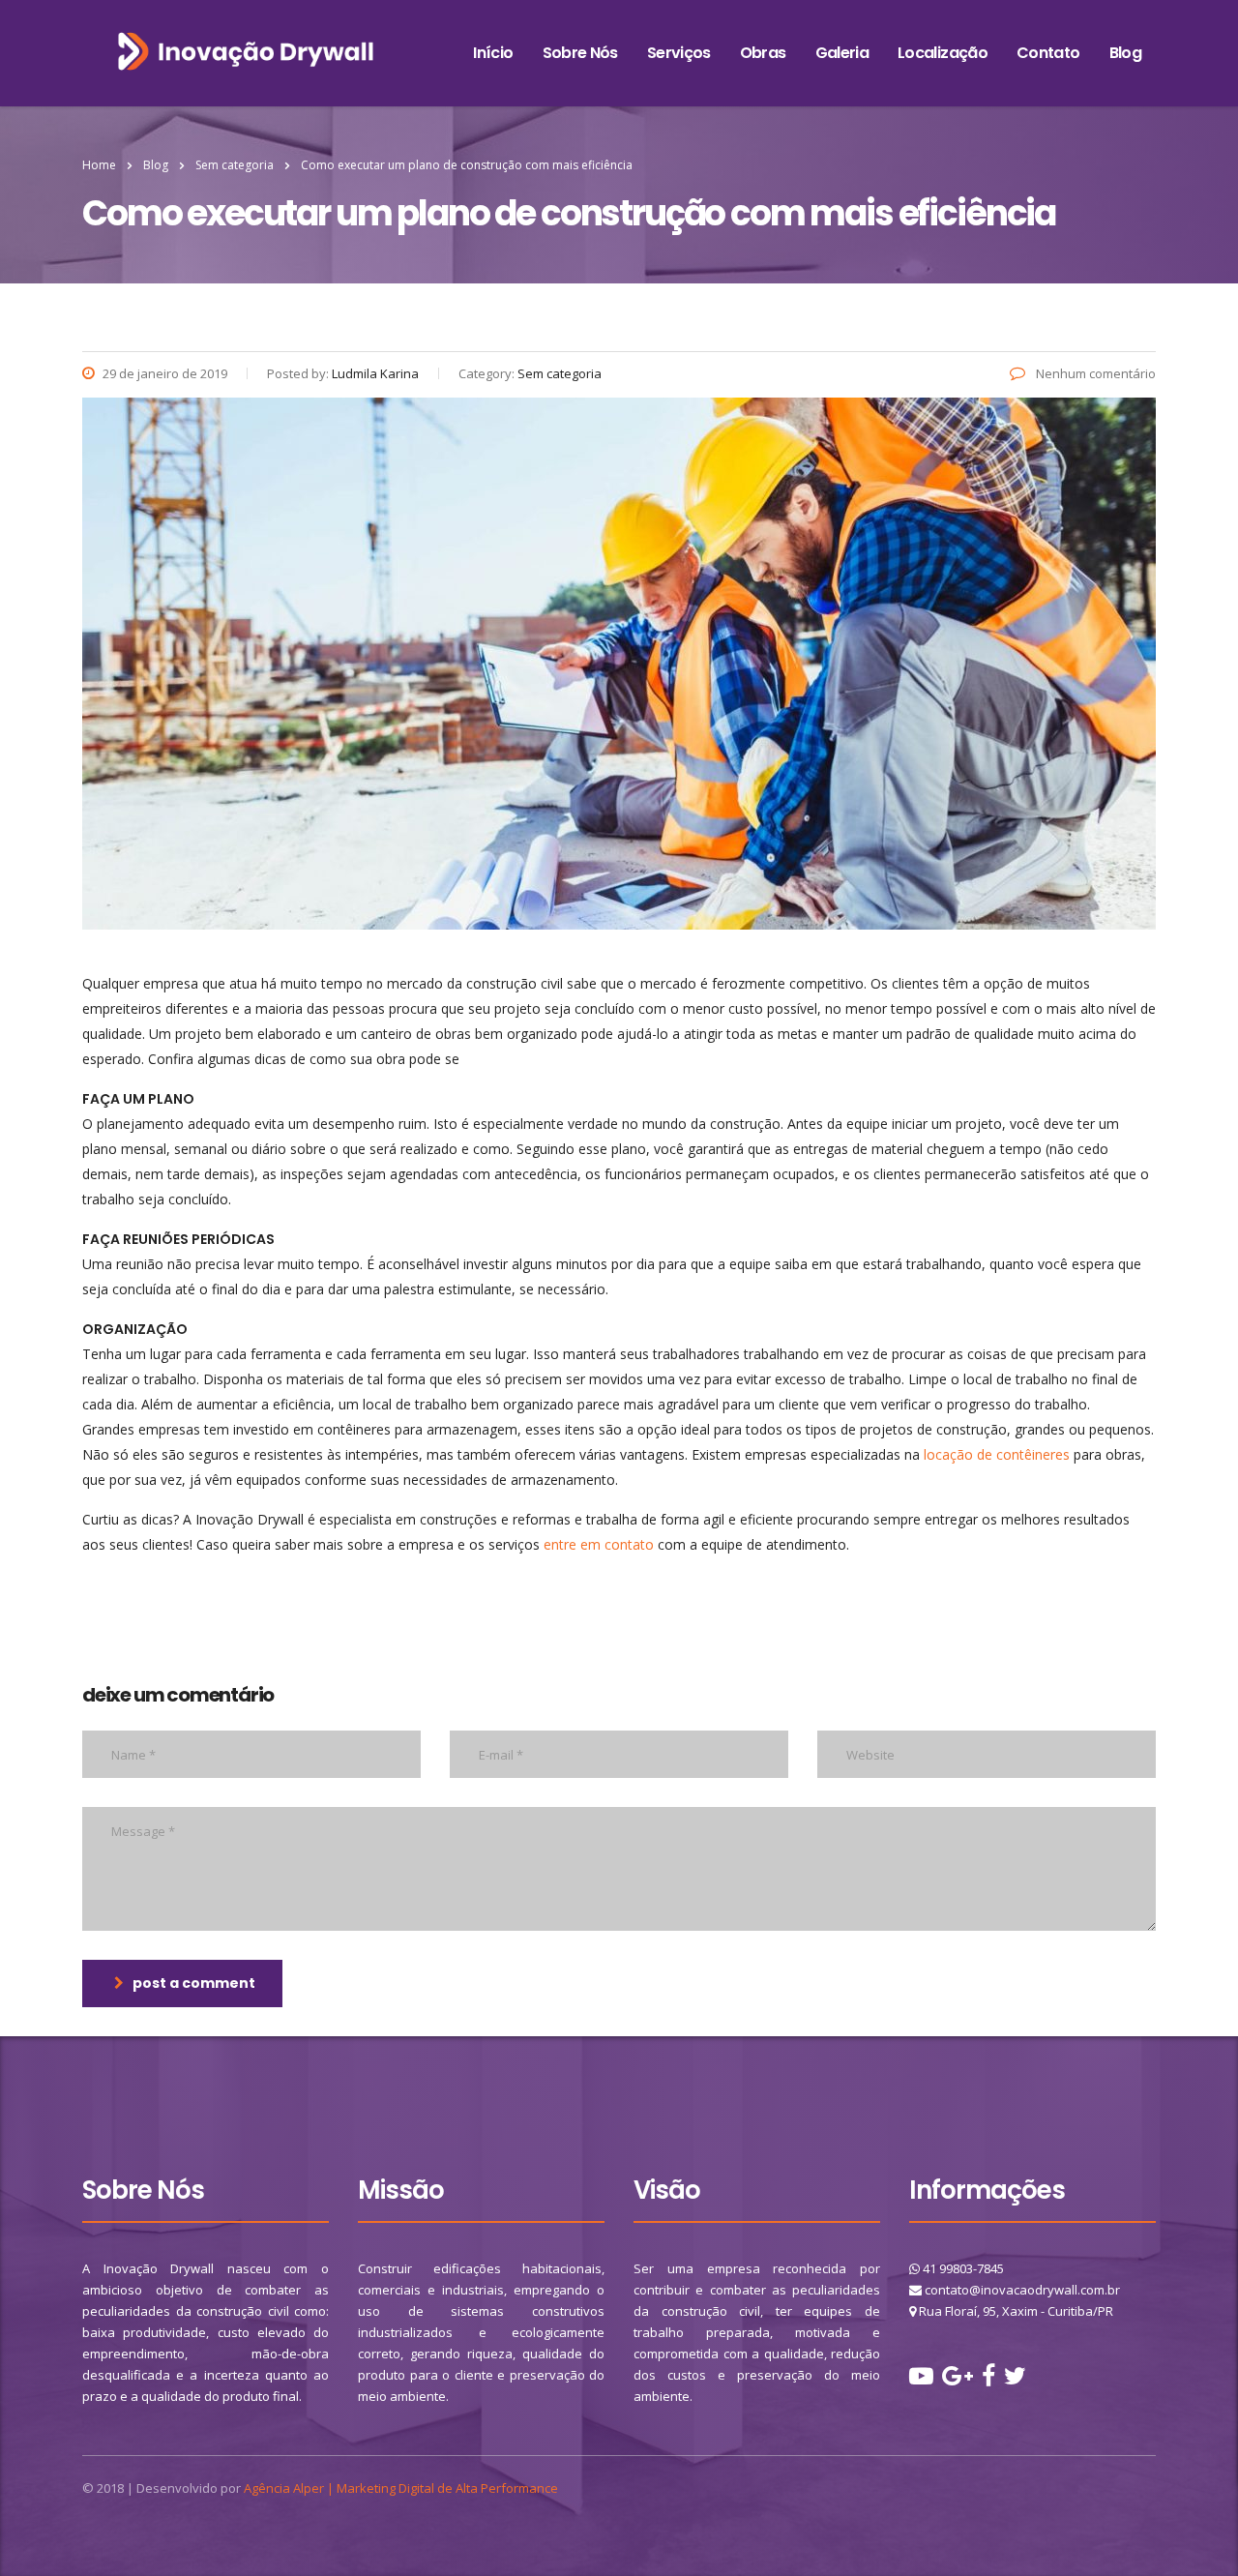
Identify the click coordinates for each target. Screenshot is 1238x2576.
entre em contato (599, 1544)
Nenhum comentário (1094, 373)
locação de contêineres (997, 1454)
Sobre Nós (580, 53)
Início (493, 53)
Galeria (842, 53)
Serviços (679, 53)
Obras (763, 53)
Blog (1125, 53)
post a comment (194, 1983)
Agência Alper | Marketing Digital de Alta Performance (401, 2488)
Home (99, 165)
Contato (1048, 53)
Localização (943, 53)
